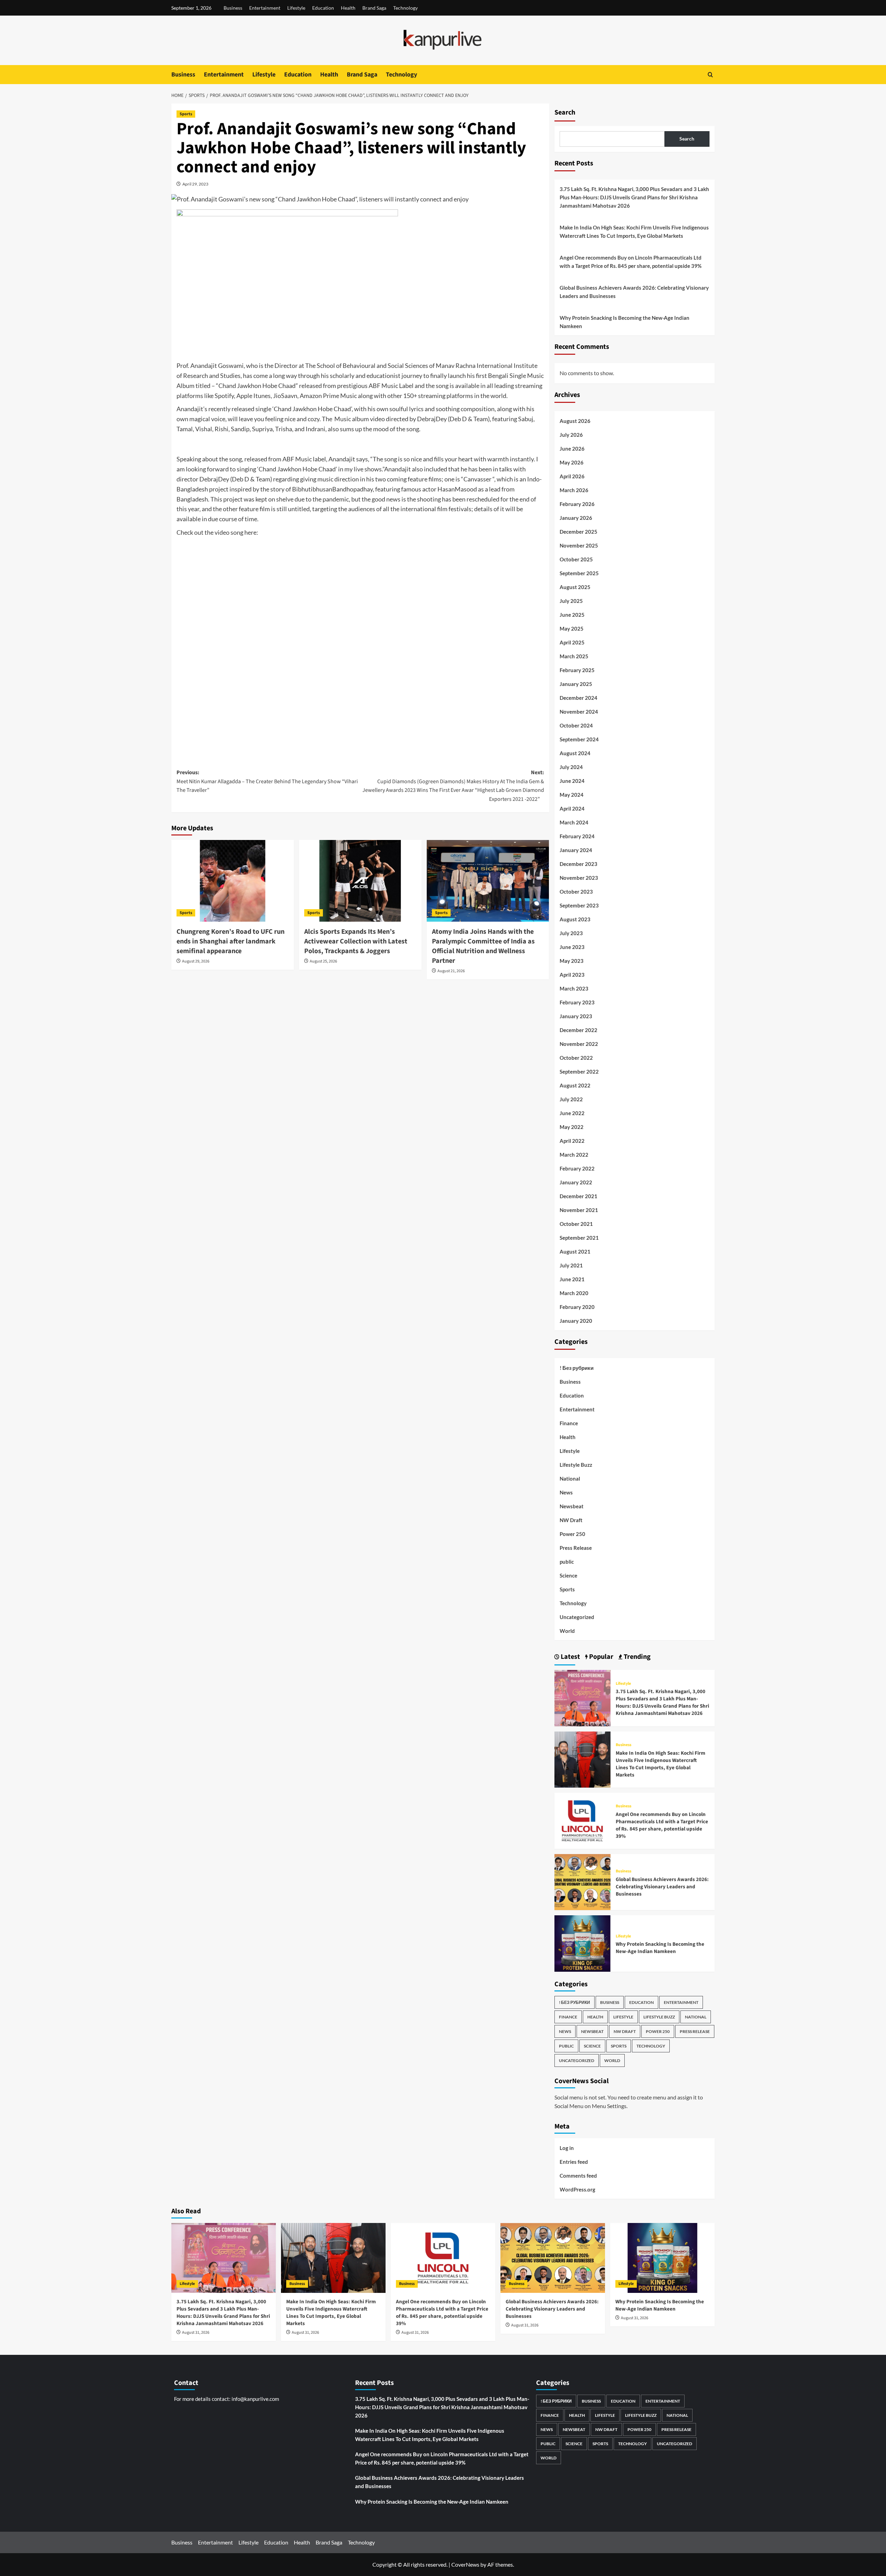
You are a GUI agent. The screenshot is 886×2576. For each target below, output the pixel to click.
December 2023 (578, 864)
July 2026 (571, 435)
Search (565, 112)
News (566, 1492)
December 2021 (578, 1196)
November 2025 (579, 545)
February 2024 (577, 836)
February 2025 (577, 670)
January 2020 (576, 1321)
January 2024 (576, 850)
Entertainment (265, 8)
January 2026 (576, 518)
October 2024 (576, 725)
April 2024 (572, 808)
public (567, 1562)
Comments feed (578, 2176)
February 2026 (577, 504)
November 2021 (579, 1210)
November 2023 (579, 878)
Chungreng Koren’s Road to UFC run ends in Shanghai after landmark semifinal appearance (230, 941)
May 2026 (572, 462)
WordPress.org (577, 2189)
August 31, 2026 (196, 2333)
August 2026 (575, 421)
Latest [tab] (570, 1657)
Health (348, 8)
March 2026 (574, 490)
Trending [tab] (636, 1657)
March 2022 (574, 1155)
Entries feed (574, 2162)
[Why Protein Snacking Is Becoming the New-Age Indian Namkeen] (582, 1943)
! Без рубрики (577, 1368)
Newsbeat (572, 1506)
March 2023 (574, 988)
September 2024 (579, 739)
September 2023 (579, 905)
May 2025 (572, 629)
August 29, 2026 (196, 961)
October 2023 (576, 892)
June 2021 (572, 1279)
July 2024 (571, 767)
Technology (405, 8)
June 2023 (572, 947)
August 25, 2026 (323, 961)
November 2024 (579, 712)
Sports (186, 114)
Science (568, 1575)
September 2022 (579, 1072)
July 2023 (571, 933)
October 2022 (576, 1058)
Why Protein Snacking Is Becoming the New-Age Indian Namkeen (625, 322)
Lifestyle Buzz (576, 1465)
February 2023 (577, 1002)
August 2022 (575, 1085)
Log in (567, 2148)
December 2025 (578, 532)
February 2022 (577, 1168)
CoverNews (465, 2564)
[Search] (710, 75)
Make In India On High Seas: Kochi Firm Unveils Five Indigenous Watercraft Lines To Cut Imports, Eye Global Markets (634, 232)
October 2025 (576, 559)
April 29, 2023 (195, 184)
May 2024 (572, 795)
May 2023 (572, 961)
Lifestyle (296, 8)
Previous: (267, 781)
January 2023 (576, 1016)
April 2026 (572, 476)
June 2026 (572, 449)
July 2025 (571, 601)
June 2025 (572, 615)
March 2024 (574, 822)
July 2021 (571, 1265)
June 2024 (572, 781)
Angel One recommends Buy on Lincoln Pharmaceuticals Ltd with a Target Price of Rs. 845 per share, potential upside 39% (631, 262)
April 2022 (572, 1141)
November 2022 (579, 1044)
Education (323, 8)
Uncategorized (577, 1617)
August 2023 (575, 919)
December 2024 (578, 698)
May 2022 (572, 1127)
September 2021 (579, 1238)
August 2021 (575, 1251)
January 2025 (576, 684)
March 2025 (574, 656)
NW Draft (571, 1520)
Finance (569, 1423)
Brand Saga (374, 8)
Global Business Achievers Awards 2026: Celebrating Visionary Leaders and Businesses (634, 292)
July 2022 (571, 1099)
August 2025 (575, 587)
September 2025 (579, 573)
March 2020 (574, 1293)
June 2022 (572, 1113)
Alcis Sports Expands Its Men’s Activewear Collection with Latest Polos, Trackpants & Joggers (356, 941)
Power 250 (572, 1534)
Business (233, 8)
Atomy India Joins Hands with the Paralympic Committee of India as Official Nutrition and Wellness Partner (483, 946)
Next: (453, 786)
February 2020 (577, 1307)
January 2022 (576, 1182)
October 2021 (576, 1224)
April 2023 (572, 975)
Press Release (576, 1548)
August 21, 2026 (451, 971)
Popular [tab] (600, 1657)
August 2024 (575, 753)
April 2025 (572, 642)
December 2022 (578, 1030)
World (567, 1631)
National (570, 1479)
